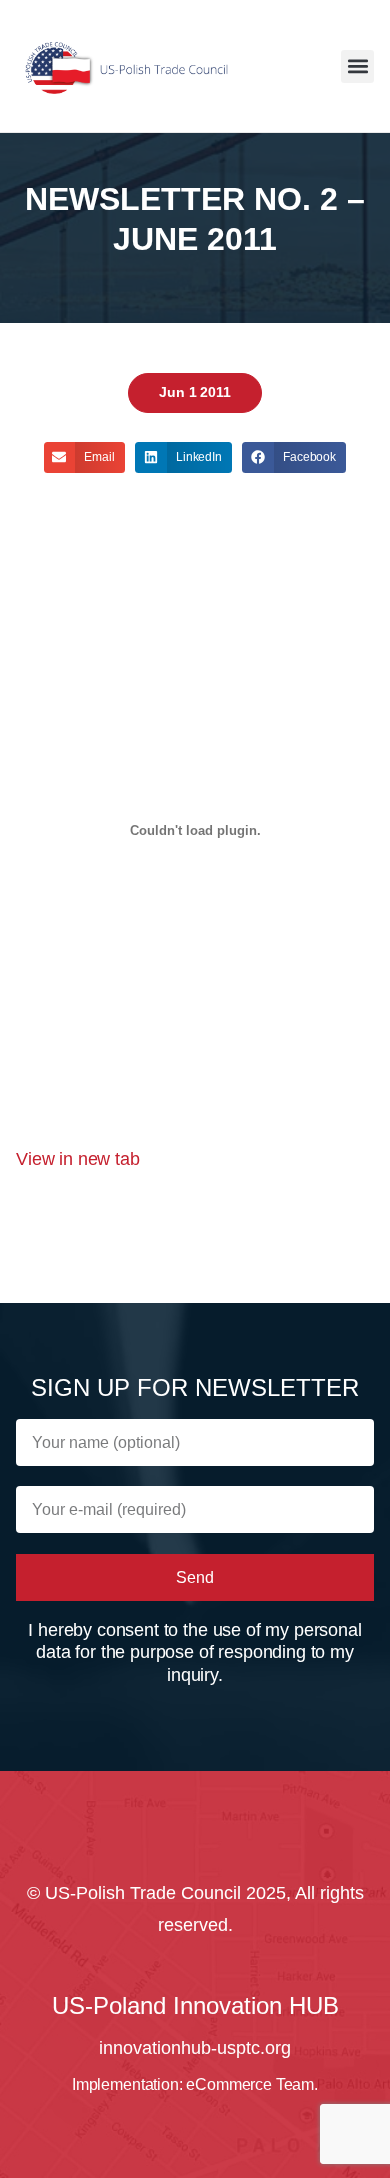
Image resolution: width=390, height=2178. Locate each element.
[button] (357, 66)
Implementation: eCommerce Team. (195, 2084)
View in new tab (78, 1159)
